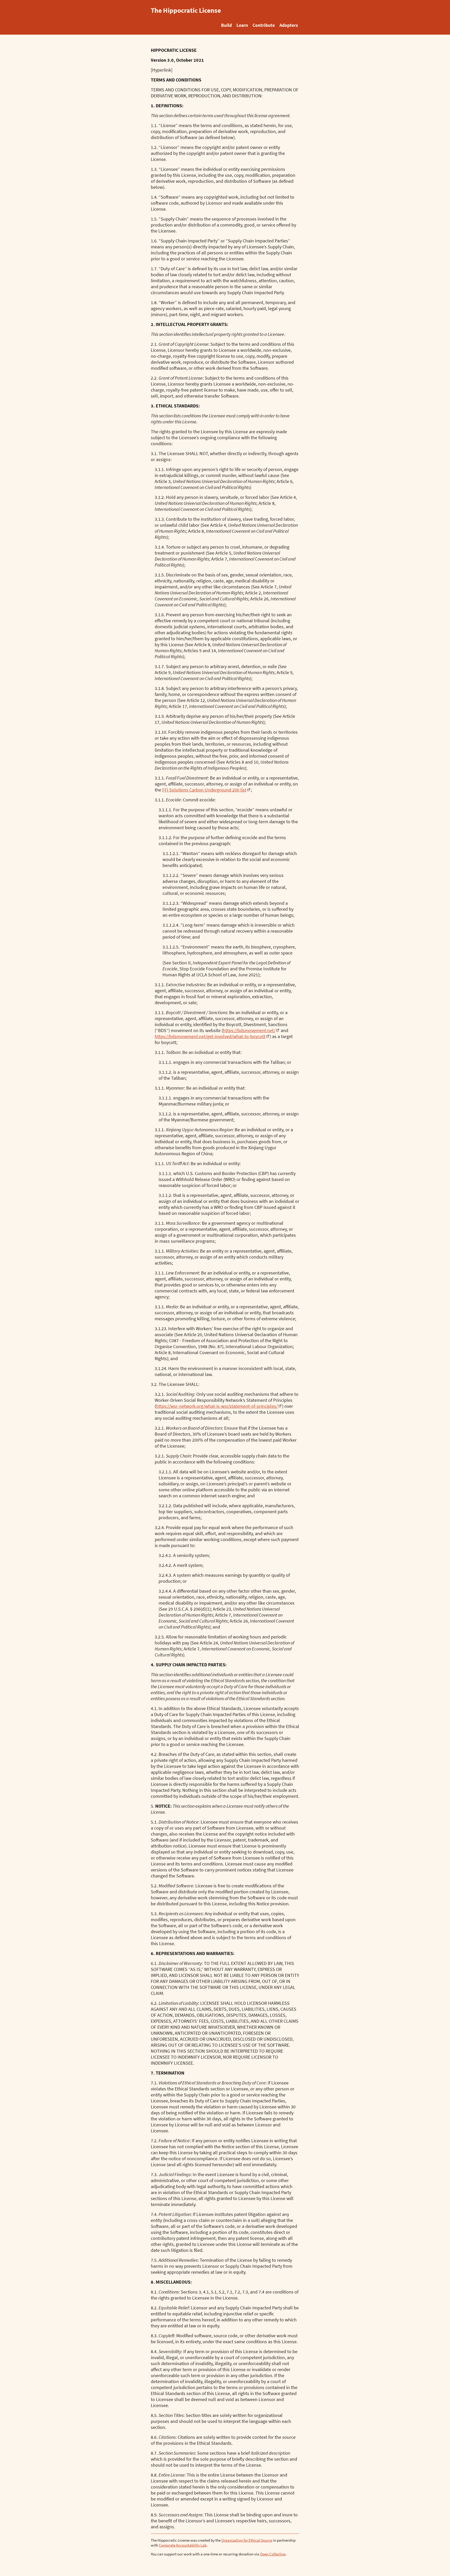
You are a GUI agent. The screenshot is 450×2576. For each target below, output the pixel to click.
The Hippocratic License (186, 10)
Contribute (264, 25)
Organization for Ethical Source (247, 2540)
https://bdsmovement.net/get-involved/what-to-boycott (210, 1036)
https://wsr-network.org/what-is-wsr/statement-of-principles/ (217, 1406)
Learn (242, 25)
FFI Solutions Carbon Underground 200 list (204, 790)
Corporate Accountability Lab (183, 2545)
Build (226, 25)
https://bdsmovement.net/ (249, 1030)
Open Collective (273, 2554)
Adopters (289, 25)
